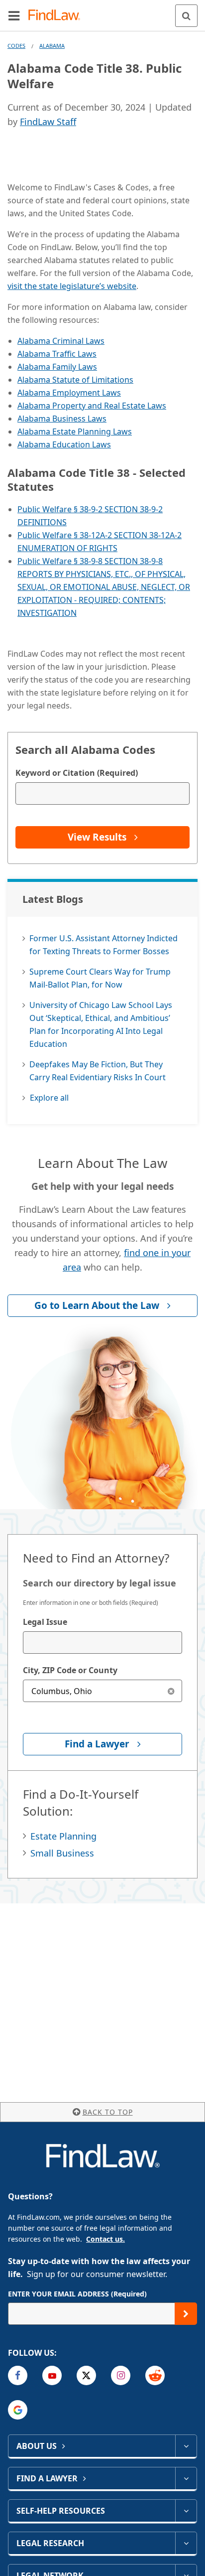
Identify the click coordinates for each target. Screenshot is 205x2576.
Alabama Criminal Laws (61, 341)
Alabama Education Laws (64, 444)
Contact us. (105, 2239)
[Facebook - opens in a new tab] (18, 2375)
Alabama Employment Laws (69, 393)
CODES (16, 46)
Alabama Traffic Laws (57, 354)
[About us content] (186, 2446)
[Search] (186, 16)
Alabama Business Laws (62, 419)
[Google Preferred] (18, 2410)
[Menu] (14, 15)
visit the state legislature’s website (72, 286)
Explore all (49, 1098)
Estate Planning (63, 1836)
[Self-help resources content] (186, 2511)
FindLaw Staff (48, 122)
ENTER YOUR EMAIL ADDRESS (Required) (77, 2294)
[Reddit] (155, 2375)
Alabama (52, 46)
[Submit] (186, 2314)
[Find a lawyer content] (186, 2478)
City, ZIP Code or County (70, 1670)
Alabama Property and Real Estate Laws (92, 406)
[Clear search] (171, 1691)
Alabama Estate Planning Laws (75, 431)
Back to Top (108, 2112)
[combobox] (102, 1643)
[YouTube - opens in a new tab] (52, 2375)
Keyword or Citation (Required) (77, 773)
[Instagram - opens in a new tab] (121, 2375)
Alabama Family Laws (57, 367)
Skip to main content (103, 11)
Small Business (62, 1853)
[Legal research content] (186, 2543)
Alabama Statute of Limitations (75, 380)
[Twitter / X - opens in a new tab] (86, 2375)
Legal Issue (45, 1622)
